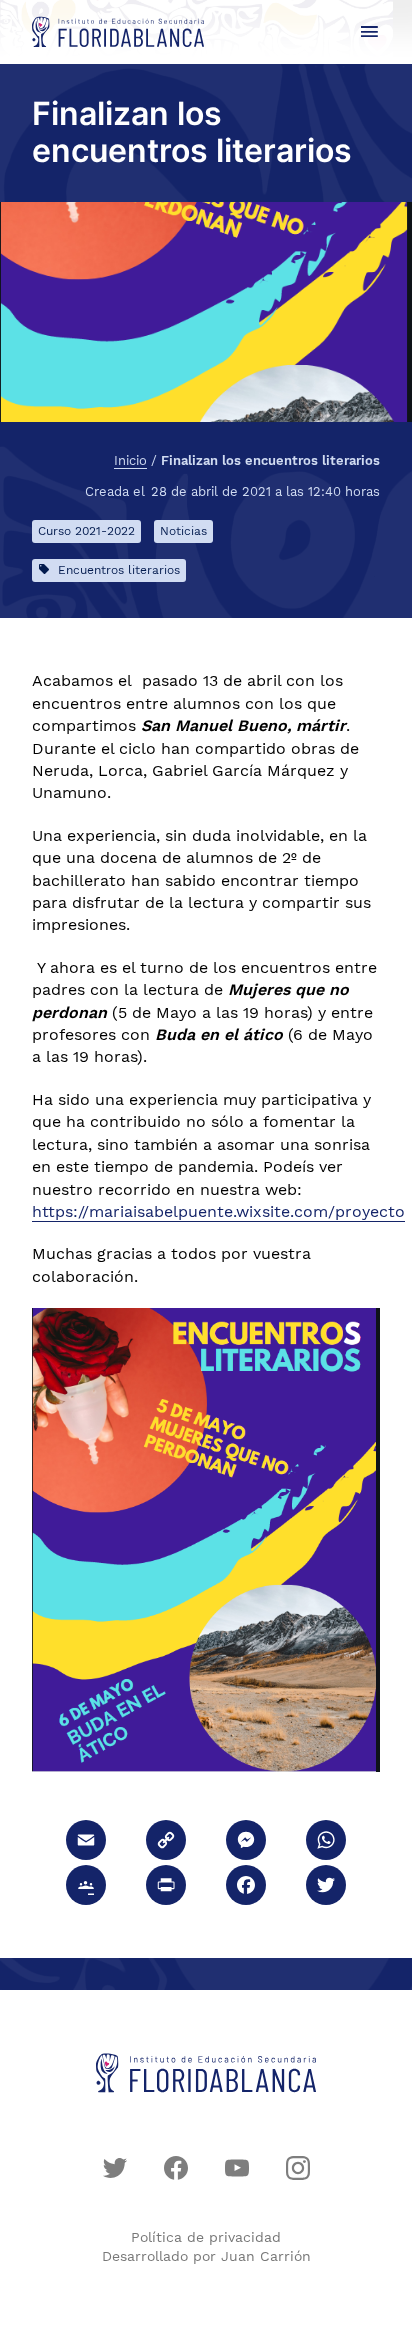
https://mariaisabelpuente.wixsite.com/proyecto (218, 1211)
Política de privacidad (206, 2237)
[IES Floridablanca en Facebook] (176, 2168)
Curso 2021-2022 (86, 531)
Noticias (183, 531)
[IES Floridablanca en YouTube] (237, 2168)
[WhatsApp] (326, 1842)
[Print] (166, 1887)
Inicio (130, 461)
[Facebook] (246, 1887)
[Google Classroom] (86, 1887)
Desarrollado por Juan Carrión (206, 2256)
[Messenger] (246, 1842)
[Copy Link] (166, 1842)
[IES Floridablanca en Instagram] (298, 2168)
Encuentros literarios (119, 570)
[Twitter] (326, 1887)
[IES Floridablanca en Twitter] (115, 2168)
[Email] (86, 1842)
